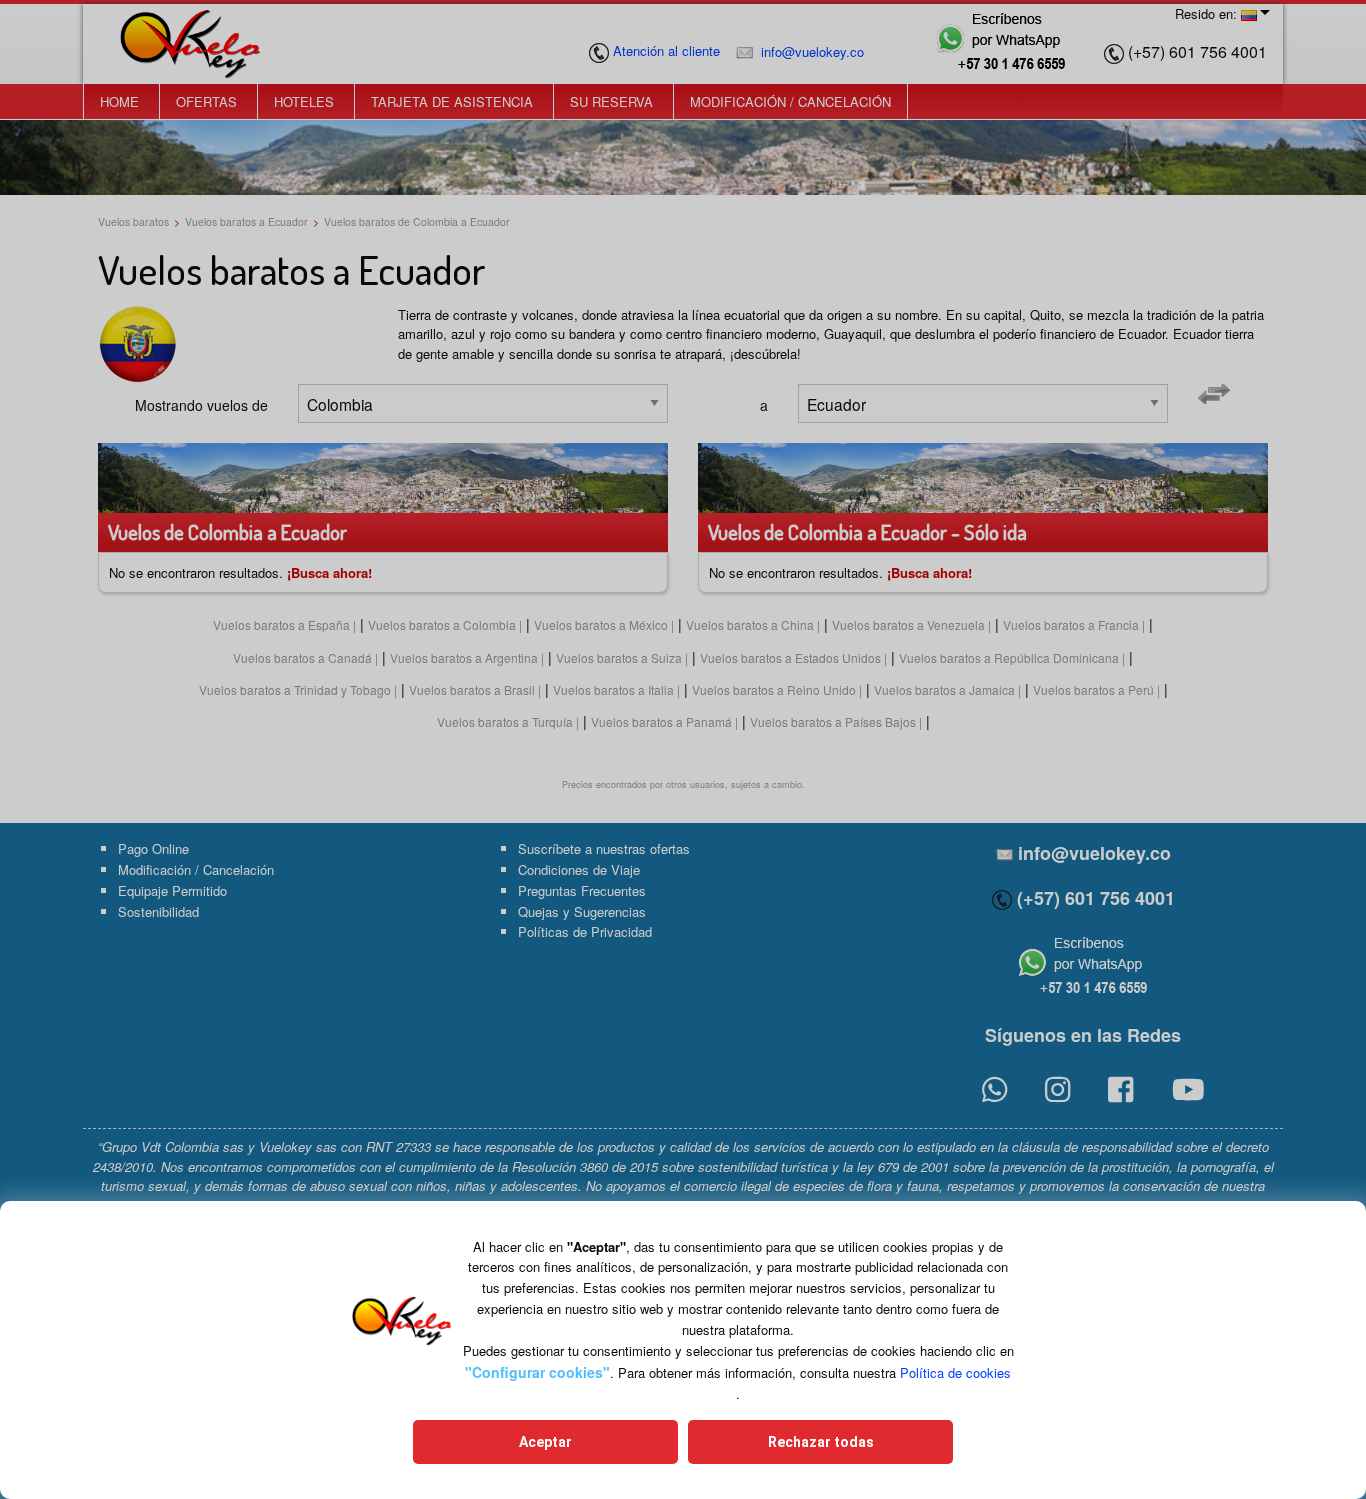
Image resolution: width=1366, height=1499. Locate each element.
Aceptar (545, 1442)
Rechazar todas (821, 1442)
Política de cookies (955, 1372)
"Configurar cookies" (537, 1372)
